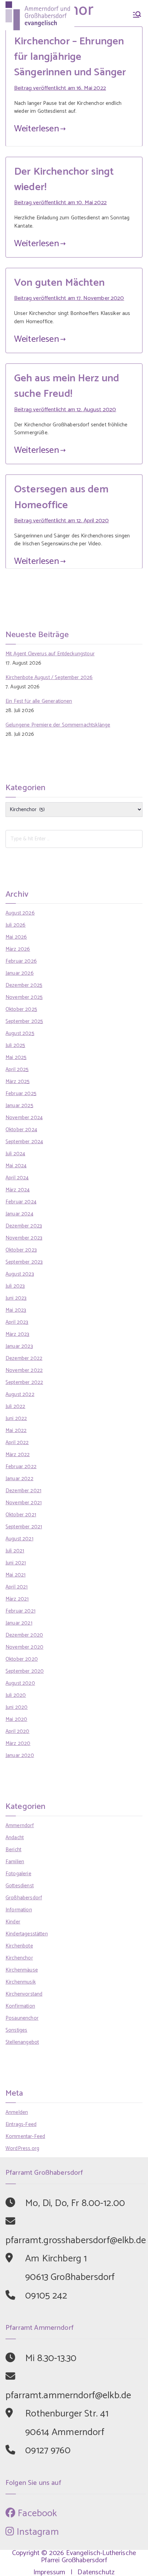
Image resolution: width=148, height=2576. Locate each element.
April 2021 (17, 1587)
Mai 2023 (16, 1310)
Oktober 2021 (21, 1515)
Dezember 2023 (24, 1226)
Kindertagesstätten (27, 1934)
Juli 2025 (15, 1045)
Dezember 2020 (24, 1635)
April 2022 (17, 1443)
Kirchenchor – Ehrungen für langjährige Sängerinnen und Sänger (70, 57)
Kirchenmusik (21, 1982)
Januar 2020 (20, 1755)
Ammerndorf (20, 1826)
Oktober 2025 (21, 1009)
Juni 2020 (17, 1707)
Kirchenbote (19, 1946)
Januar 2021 (19, 1623)
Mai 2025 (16, 1057)
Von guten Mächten (60, 283)
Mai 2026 (16, 937)
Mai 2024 (16, 1166)
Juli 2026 (15, 925)
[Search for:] (74, 839)
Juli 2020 (16, 1695)
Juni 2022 (16, 1418)
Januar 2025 (19, 1106)
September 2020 (25, 1671)
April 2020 (18, 1731)
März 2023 (17, 1334)
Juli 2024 (15, 1154)
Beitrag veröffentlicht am (60, 88)
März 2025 (18, 1082)
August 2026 (20, 913)
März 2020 (18, 1743)
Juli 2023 (15, 1286)
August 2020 (20, 1683)
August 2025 (20, 1033)
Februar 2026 (21, 961)
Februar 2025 (21, 1094)
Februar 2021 (20, 1611)
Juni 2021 (16, 1563)
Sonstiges (16, 2030)
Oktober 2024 (21, 1130)
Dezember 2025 (24, 985)
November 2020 (24, 1647)
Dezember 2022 (24, 1358)
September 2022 (24, 1382)
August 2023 (20, 1274)
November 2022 (24, 1370)
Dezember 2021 (23, 1491)
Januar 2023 (19, 1346)
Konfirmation (20, 2006)
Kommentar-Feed (25, 2136)
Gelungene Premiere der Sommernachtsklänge (58, 725)
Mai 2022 (16, 1431)
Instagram (36, 2532)
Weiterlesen (37, 129)
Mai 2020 (16, 1719)
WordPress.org (22, 2148)
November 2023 (24, 1238)
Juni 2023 (16, 1298)
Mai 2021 (15, 1575)
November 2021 (24, 1503)
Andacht (15, 1838)
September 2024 (24, 1142)
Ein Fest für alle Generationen (39, 701)
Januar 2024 (19, 1214)
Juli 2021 (15, 1551)
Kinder (13, 1922)
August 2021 (19, 1539)
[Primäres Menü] (137, 16)
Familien (15, 1862)
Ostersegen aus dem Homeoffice (61, 497)
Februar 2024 (21, 1202)
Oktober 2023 (21, 1250)
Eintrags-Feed (21, 2124)
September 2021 (24, 1527)
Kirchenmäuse (22, 1970)
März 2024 (18, 1190)
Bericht (13, 1850)
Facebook (36, 2513)
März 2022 (18, 1455)
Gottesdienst (20, 1886)
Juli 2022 (15, 1406)
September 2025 (24, 1021)
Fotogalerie (18, 1874)
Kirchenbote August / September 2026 (49, 678)
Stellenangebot (22, 2042)
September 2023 (24, 1262)
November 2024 (24, 1118)
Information (19, 1910)
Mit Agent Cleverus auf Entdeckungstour (50, 654)
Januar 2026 (20, 973)
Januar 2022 (19, 1479)
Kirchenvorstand (24, 1994)
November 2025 (24, 997)
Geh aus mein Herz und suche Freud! (67, 386)
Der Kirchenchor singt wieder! (64, 179)
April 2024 (17, 1178)
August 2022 (20, 1394)
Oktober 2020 (22, 1659)
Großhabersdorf (24, 1898)
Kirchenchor (19, 1958)
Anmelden (17, 2112)
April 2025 (17, 1069)
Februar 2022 (21, 1467)
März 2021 (17, 1599)
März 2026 (18, 949)
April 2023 (17, 1322)
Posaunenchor (22, 2018)
